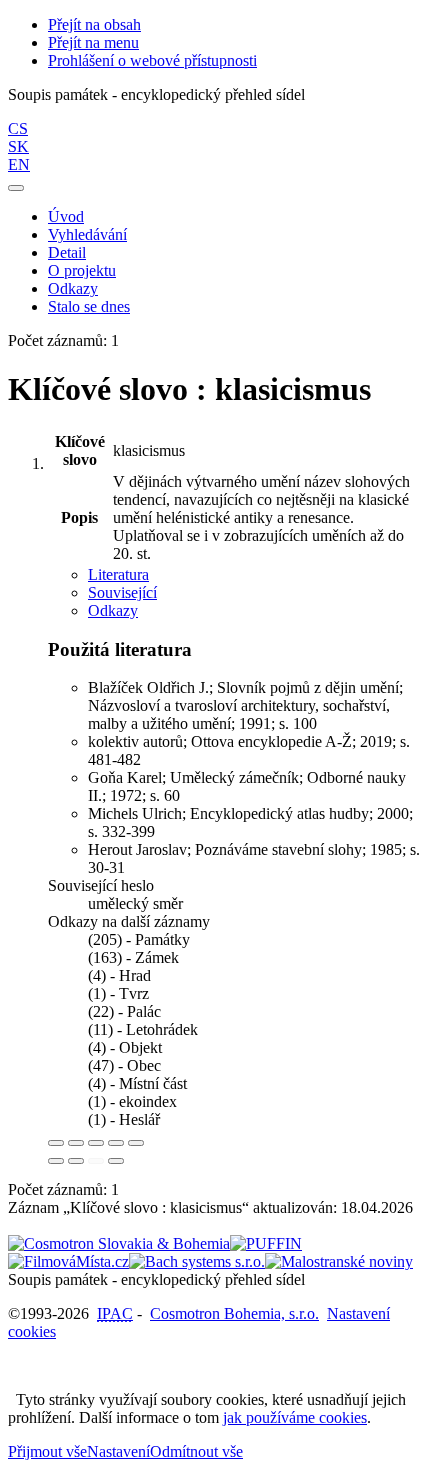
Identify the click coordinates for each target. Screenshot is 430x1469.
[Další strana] (116, 1161)
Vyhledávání (87, 234)
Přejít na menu (93, 42)
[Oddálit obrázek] (76, 1143)
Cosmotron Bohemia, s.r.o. (234, 1313)
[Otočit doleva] (56, 1161)
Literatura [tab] (118, 574)
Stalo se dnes (89, 306)
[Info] (136, 1143)
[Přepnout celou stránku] (116, 1143)
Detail (67, 252)
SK (18, 146)
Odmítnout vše (196, 1451)
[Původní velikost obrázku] (96, 1143)
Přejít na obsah (94, 24)
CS (18, 128)
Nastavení (118, 1451)
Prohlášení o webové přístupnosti (152, 60)
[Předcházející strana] (96, 1161)
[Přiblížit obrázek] (56, 1143)
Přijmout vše (47, 1451)
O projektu (82, 270)
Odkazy (73, 288)
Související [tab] (122, 592)
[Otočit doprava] (76, 1161)
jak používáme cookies (295, 1417)
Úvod (66, 216)
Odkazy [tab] (113, 610)
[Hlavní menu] (16, 188)
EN (19, 164)
